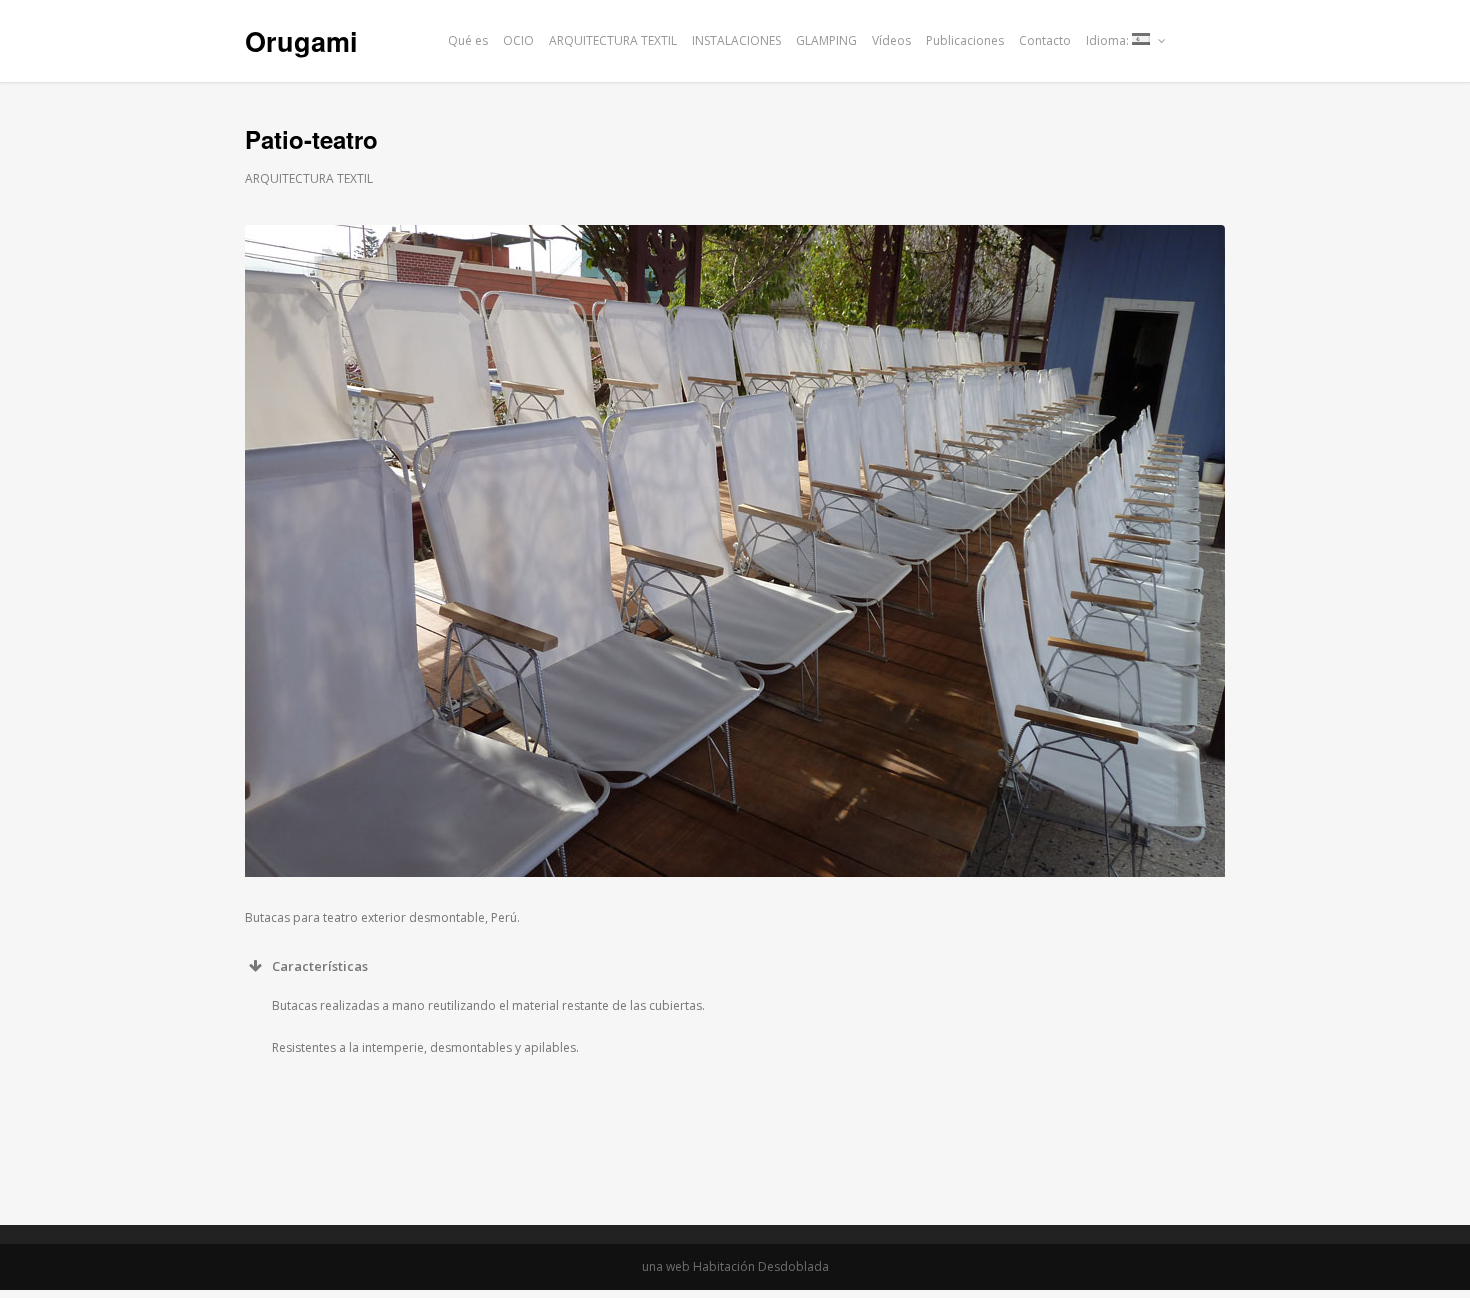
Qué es (468, 40)
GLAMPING (826, 40)
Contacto (1045, 40)
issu (1216, 40)
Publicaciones (965, 40)
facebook (1189, 40)
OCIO (518, 40)
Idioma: (1109, 40)
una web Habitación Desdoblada (735, 1266)
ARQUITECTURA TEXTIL (613, 40)
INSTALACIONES (736, 40)
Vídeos (891, 40)
